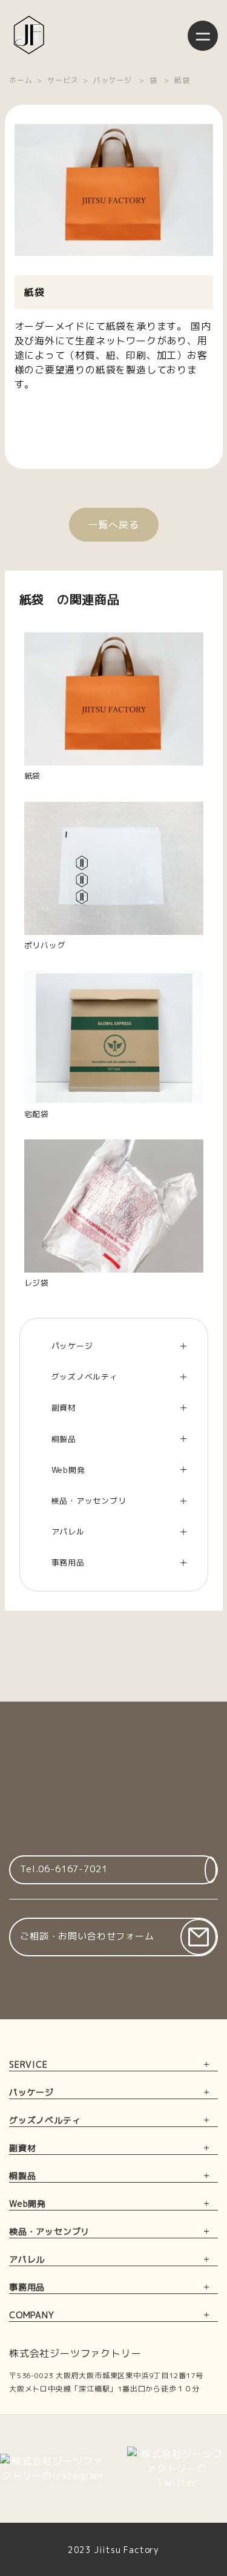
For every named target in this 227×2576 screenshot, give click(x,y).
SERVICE (28, 2064)
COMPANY (32, 2315)
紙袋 (182, 80)
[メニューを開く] (203, 36)
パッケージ (113, 80)
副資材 (22, 2148)
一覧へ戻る (114, 525)
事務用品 (27, 2287)
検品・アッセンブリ (49, 2231)
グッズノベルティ (45, 2120)
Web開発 (28, 2204)
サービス (63, 80)
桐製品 (22, 2176)
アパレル (27, 2259)
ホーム (21, 80)
